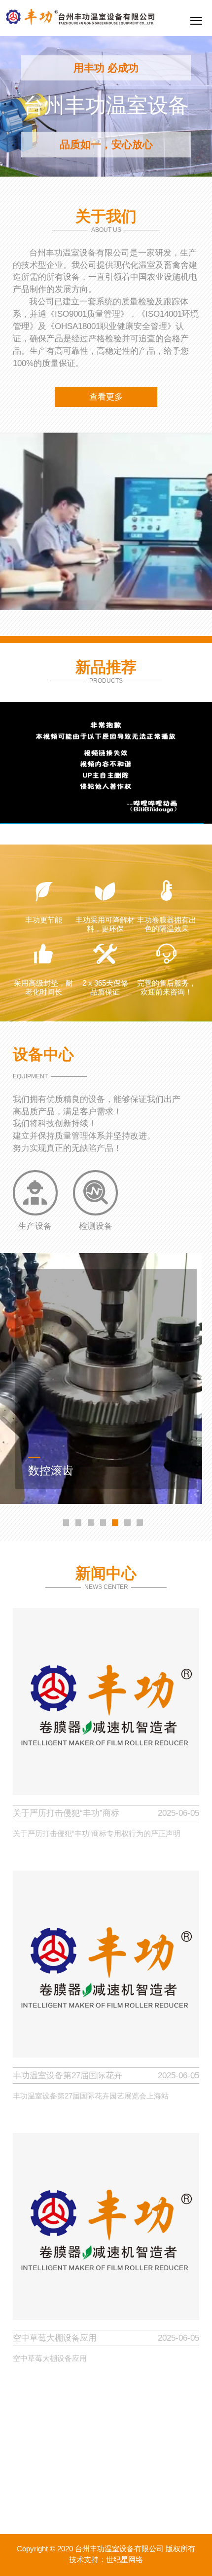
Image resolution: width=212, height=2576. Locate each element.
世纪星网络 (124, 2560)
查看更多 (106, 397)
